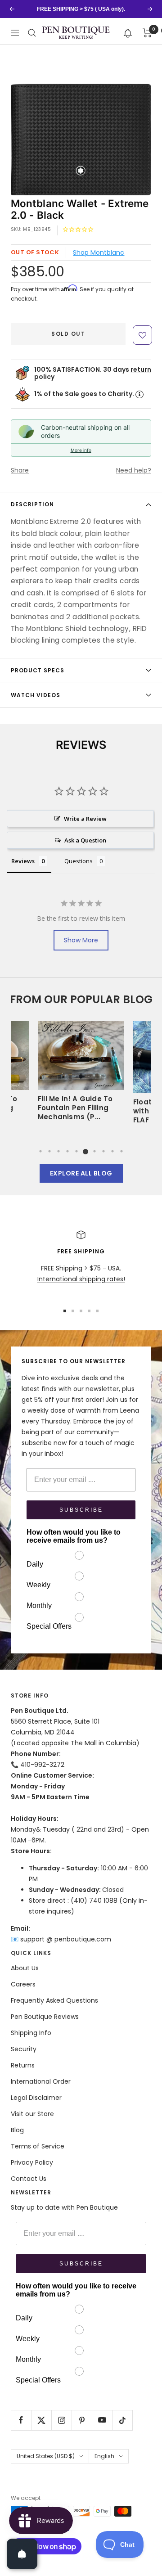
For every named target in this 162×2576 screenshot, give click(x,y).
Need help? (134, 470)
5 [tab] (76, 1151)
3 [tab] (58, 1151)
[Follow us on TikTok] (122, 2420)
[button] (128, 33)
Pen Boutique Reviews (45, 2017)
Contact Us (29, 2179)
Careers (23, 1984)
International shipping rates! (81, 1279)
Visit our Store (32, 2114)
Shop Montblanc (99, 252)
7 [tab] (94, 1151)
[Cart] (147, 33)
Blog (17, 2130)
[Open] (22, 2554)
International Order (41, 2081)
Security (24, 2049)
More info (81, 450)
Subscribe (81, 1510)
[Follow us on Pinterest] (82, 2420)
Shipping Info (31, 2033)
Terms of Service (38, 2146)
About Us (25, 1968)
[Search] (32, 33)
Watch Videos (36, 695)
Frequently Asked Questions (54, 2000)
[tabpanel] (81, 1074)
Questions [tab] (79, 861)
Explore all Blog (81, 1173)
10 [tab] (121, 1151)
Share (20, 470)
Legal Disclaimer (36, 2098)
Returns (23, 2065)
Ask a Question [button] (85, 840)
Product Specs (38, 670)
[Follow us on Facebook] (21, 2420)
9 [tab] (112, 1151)
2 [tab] (49, 1151)
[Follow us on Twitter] (41, 2420)
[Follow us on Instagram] (61, 2420)
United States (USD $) (46, 2456)
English (104, 2456)
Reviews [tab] (23, 861)
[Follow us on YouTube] (102, 2420)
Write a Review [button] (85, 819)
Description (32, 504)
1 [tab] (40, 1151)
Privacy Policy (32, 2162)
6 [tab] (85, 1151)
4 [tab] (67, 1151)
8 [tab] (103, 1151)
